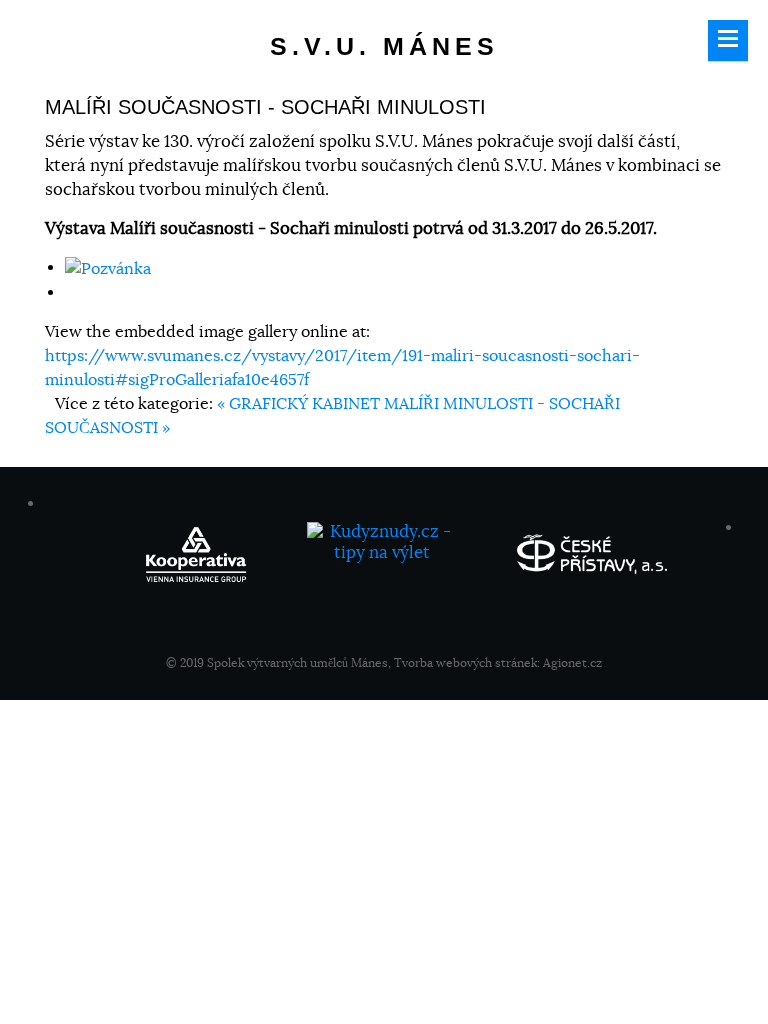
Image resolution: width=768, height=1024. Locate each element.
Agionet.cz (572, 662)
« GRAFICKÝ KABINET (300, 404)
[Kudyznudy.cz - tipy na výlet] (384, 551)
